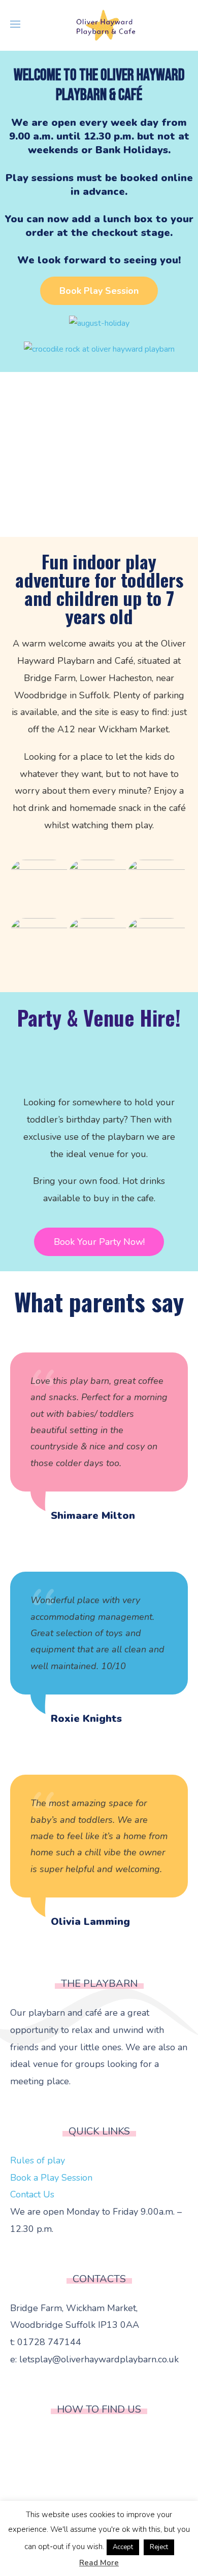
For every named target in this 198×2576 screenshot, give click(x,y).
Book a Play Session (51, 2178)
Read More (99, 2563)
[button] (99, 291)
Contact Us (32, 2194)
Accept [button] (123, 2547)
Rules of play (38, 2160)
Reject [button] (159, 2547)
